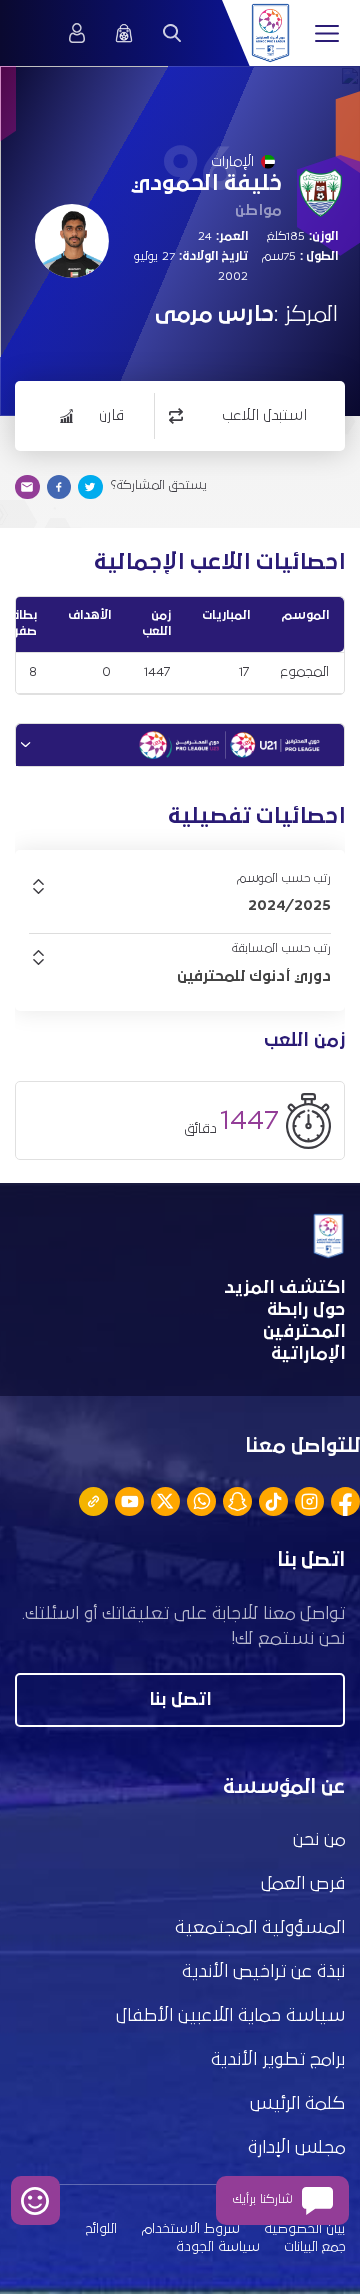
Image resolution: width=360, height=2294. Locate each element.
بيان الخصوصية (304, 2229)
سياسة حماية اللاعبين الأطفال (230, 2016)
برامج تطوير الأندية (278, 2060)
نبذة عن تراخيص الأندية (263, 1972)
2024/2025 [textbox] (289, 905)
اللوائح (101, 2229)
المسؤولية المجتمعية (260, 1928)
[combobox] (180, 905)
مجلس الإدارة (296, 2148)
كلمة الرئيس (297, 2104)
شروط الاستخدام (191, 2229)
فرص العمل (303, 1884)
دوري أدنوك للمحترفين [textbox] (254, 976)
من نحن (319, 1840)
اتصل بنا (180, 1700)
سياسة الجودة (218, 2247)
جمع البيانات (314, 2247)
